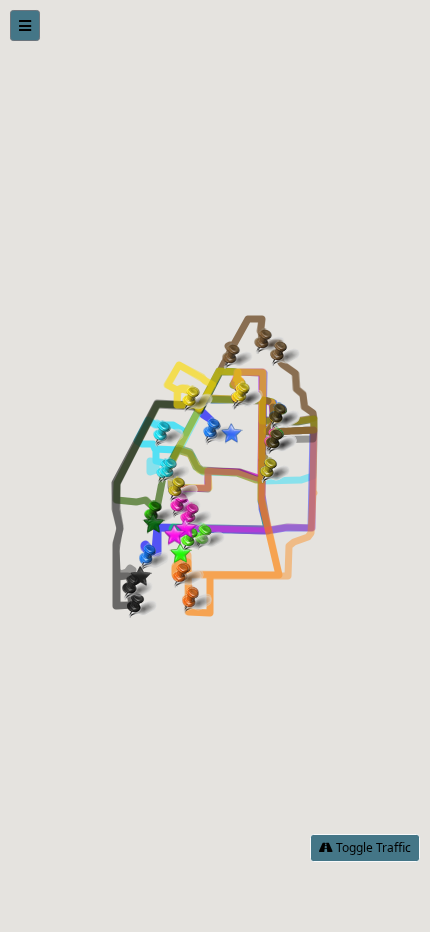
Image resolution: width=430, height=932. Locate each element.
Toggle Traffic (372, 847)
